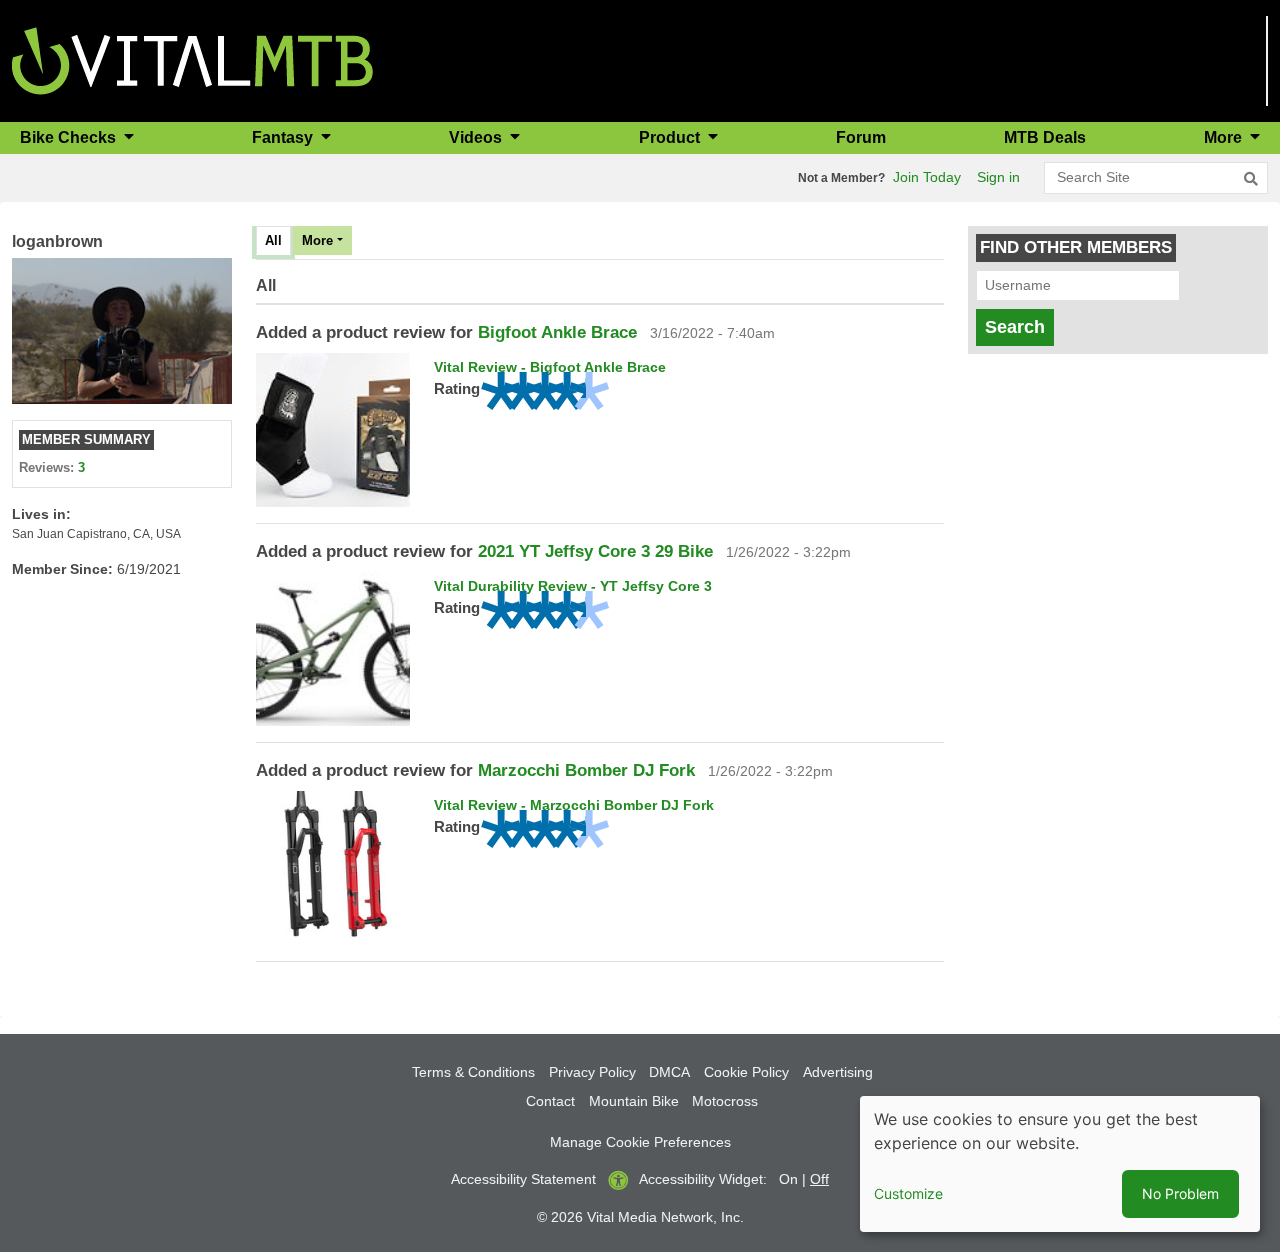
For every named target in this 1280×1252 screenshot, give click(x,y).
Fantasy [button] (284, 137)
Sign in (998, 177)
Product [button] (671, 137)
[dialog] (1060, 1164)
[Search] (1251, 179)
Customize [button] (908, 1193)
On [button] (788, 1179)
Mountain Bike (634, 1101)
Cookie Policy (746, 1072)
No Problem (1180, 1193)
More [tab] (317, 240)
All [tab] (273, 240)
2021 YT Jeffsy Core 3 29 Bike (595, 551)
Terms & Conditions (473, 1072)
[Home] (192, 59)
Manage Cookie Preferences (640, 1142)
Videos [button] (477, 137)
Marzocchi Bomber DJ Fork (586, 770)
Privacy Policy (592, 1072)
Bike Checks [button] (70, 137)
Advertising (838, 1072)
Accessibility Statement (523, 1179)
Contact (550, 1101)
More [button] (1225, 137)
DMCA (669, 1072)
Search (1015, 327)
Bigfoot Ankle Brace (557, 332)
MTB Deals (1045, 137)
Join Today (927, 177)
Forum (861, 137)
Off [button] (819, 1179)
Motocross (725, 1101)
